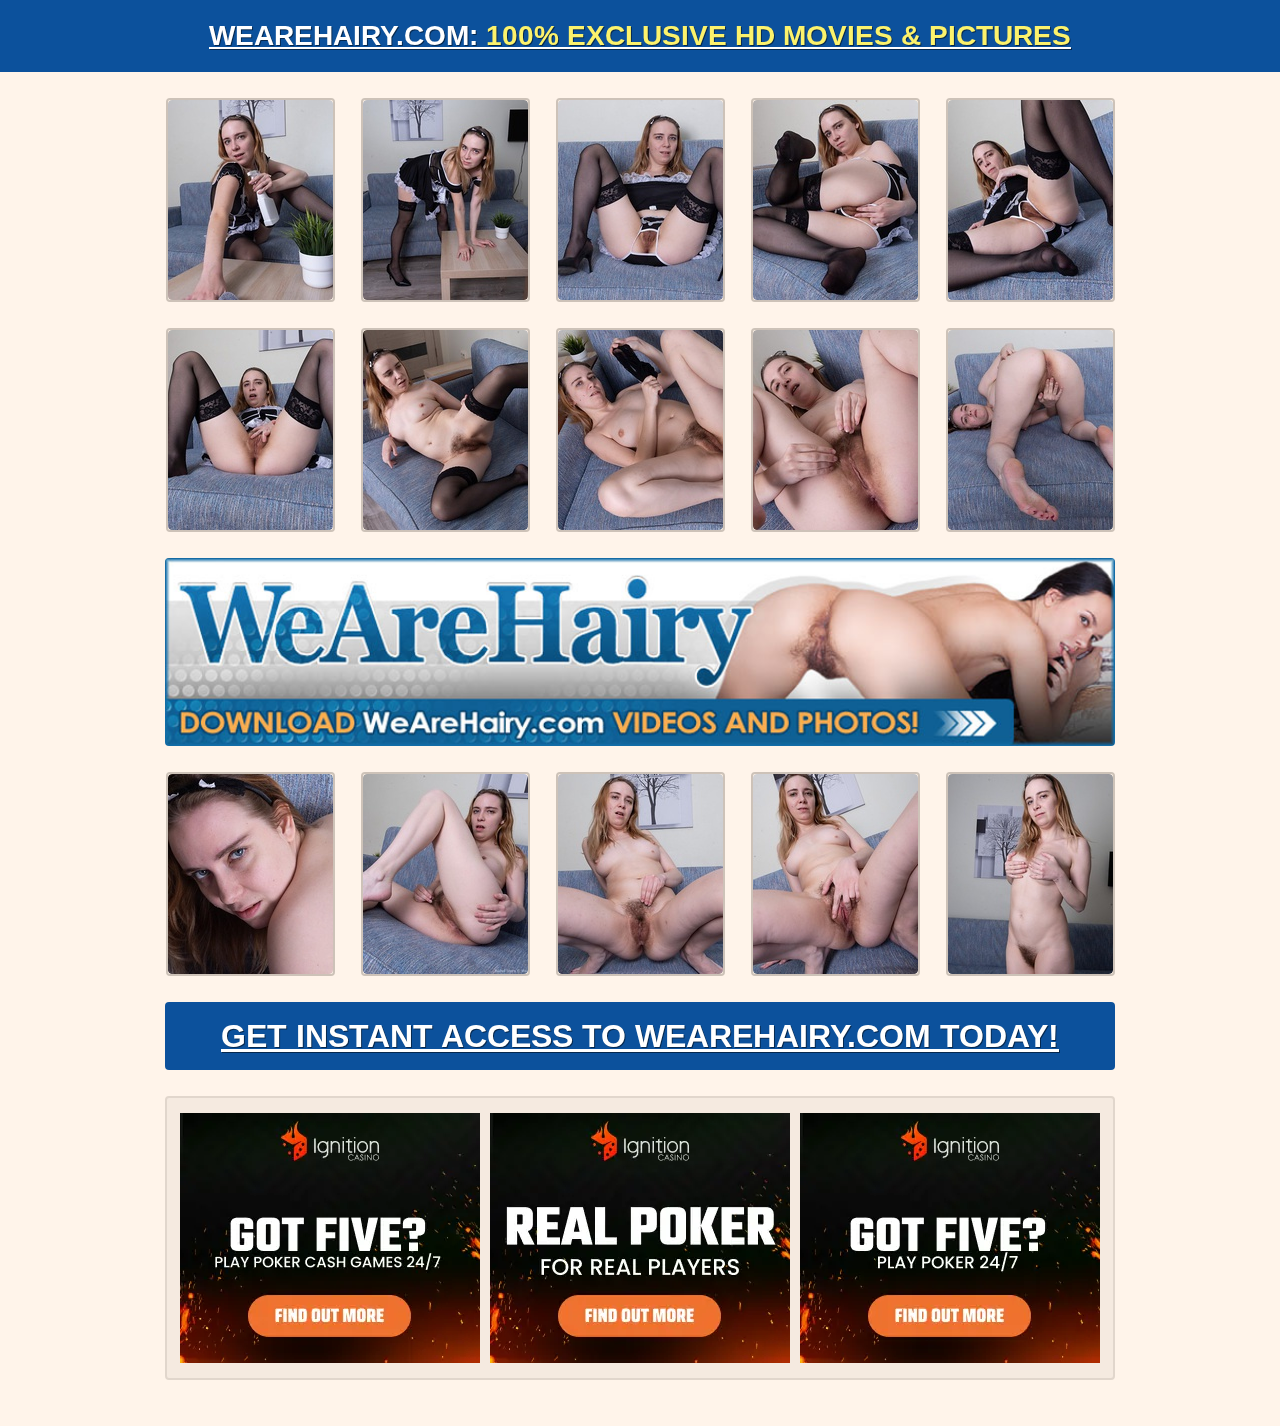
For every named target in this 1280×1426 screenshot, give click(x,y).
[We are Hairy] (640, 652)
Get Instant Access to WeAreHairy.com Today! (640, 1036)
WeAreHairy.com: (640, 35)
